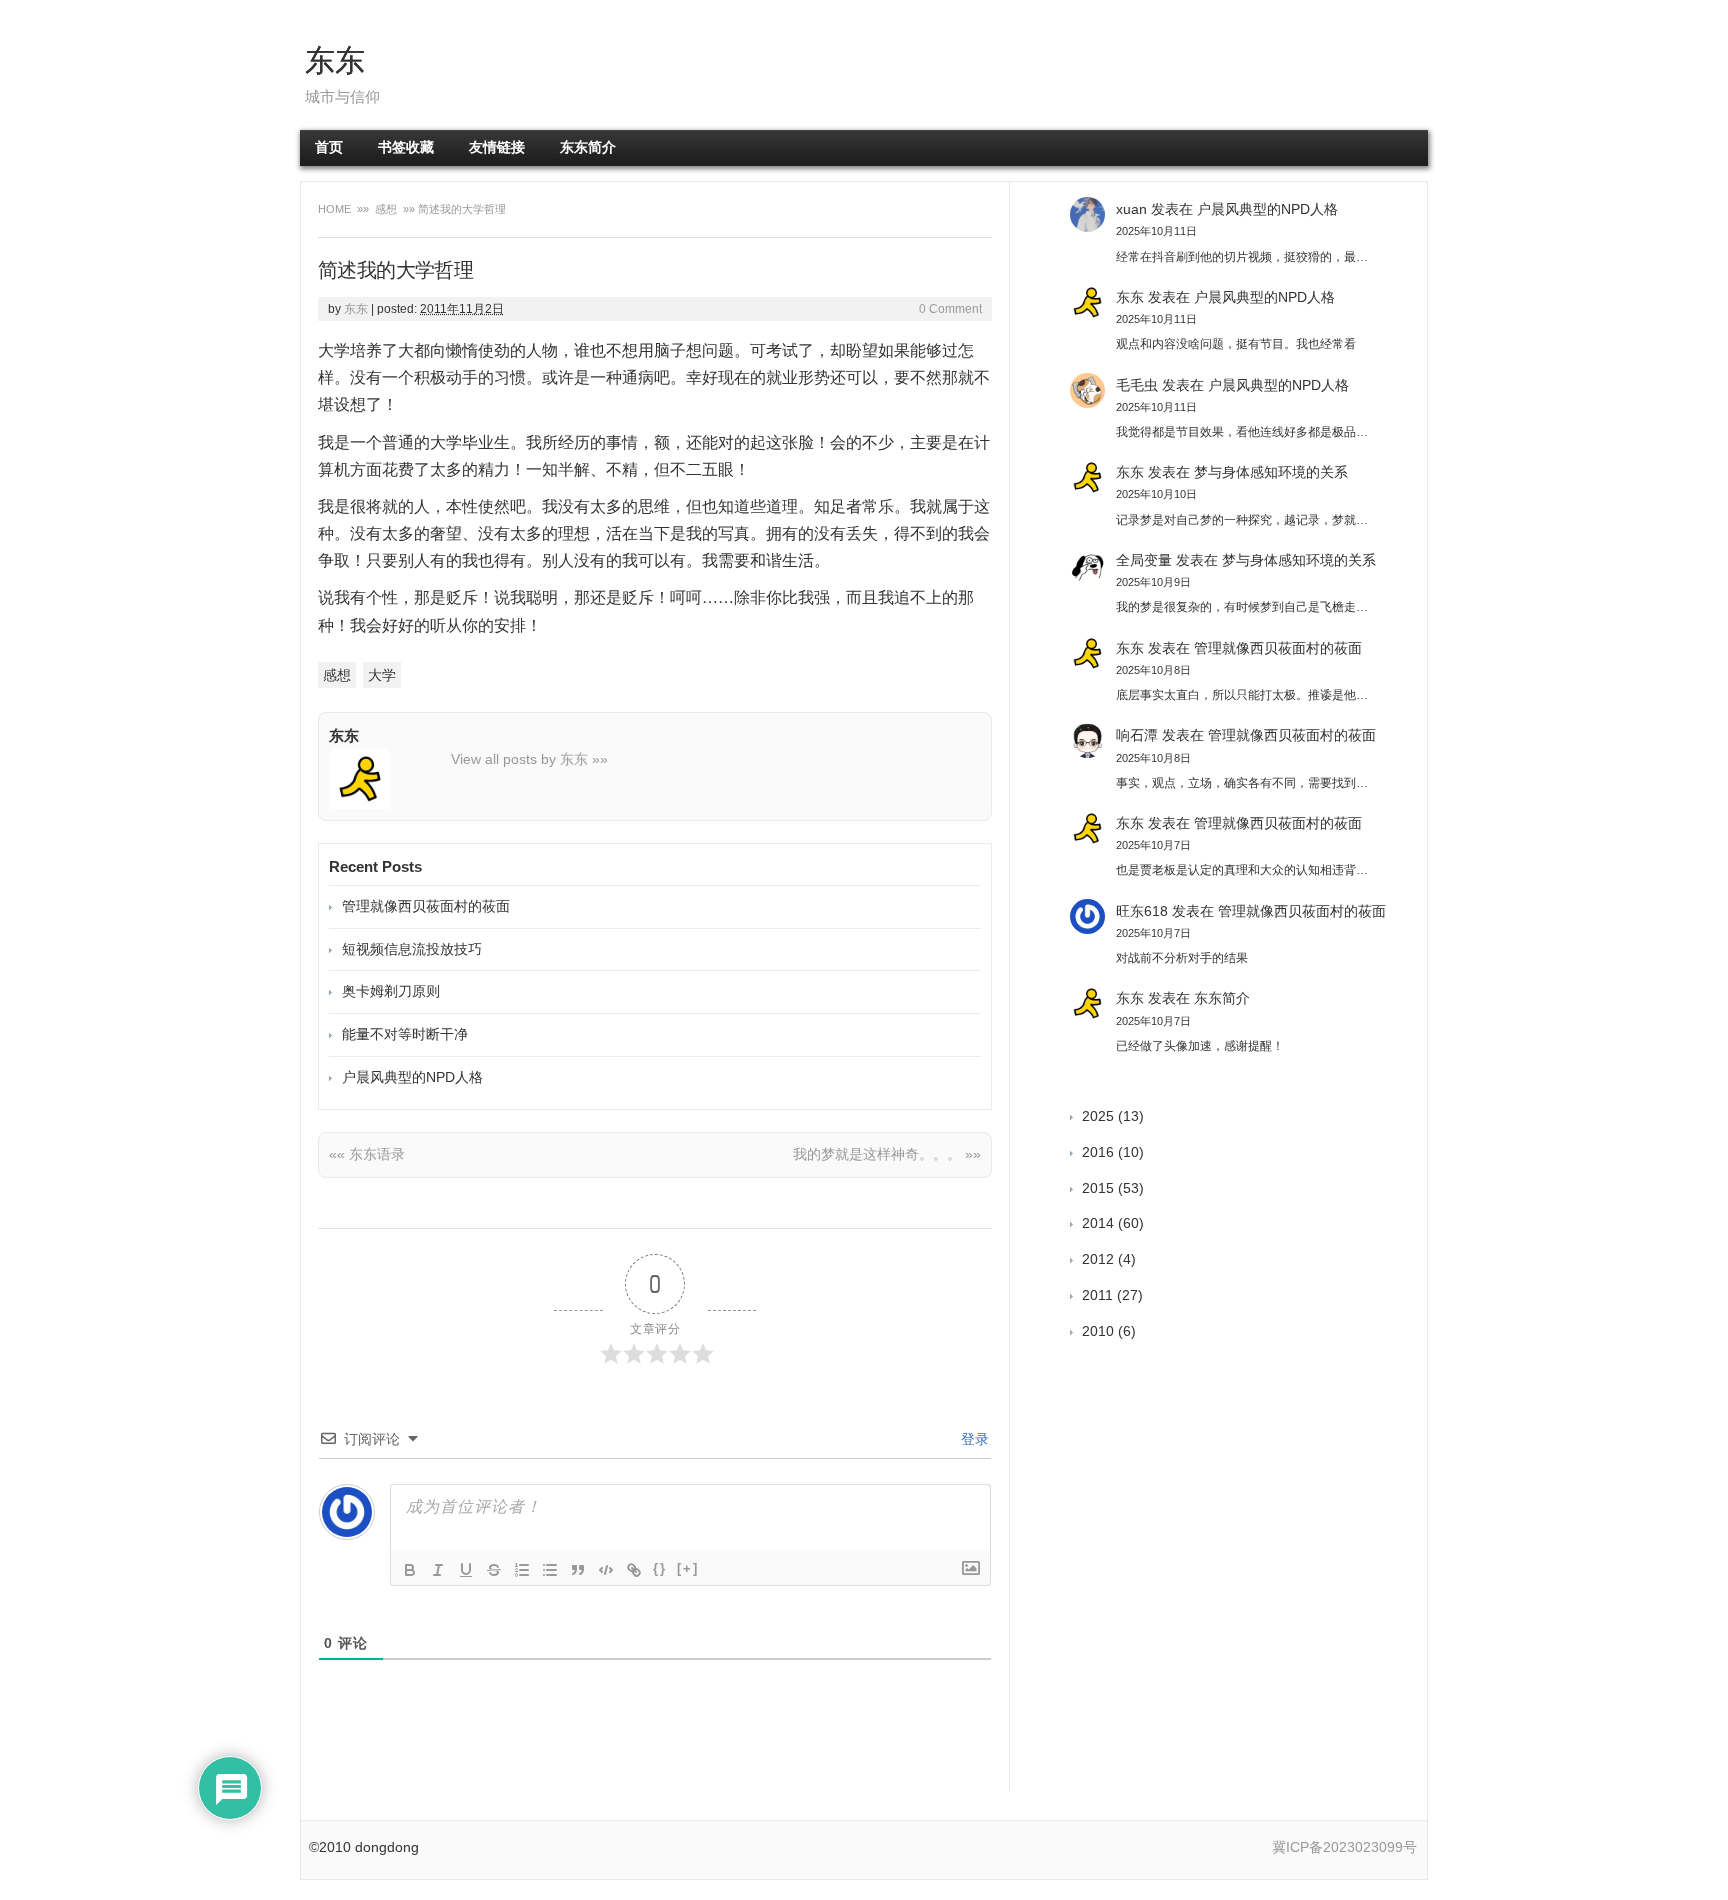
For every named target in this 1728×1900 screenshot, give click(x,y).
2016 (1098, 1152)
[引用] (578, 1570)
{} (660, 1568)
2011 (1097, 1295)
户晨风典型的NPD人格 (412, 1077)
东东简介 (588, 147)
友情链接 (497, 147)
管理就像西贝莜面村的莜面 (426, 906)
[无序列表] (550, 1570)
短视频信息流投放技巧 (412, 949)
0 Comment (950, 309)
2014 (1098, 1223)
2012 (1098, 1259)
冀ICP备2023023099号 (1344, 1847)
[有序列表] (522, 1570)
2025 (1098, 1116)
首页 (329, 147)
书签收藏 (406, 147)
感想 (386, 209)
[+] (688, 1568)
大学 (382, 675)
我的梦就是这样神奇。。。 (887, 1154)
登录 (973, 1439)
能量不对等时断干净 (405, 1034)
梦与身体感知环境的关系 (1271, 472)
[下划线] (466, 1570)
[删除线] (494, 1570)
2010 (1098, 1331)
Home (336, 209)
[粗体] (410, 1570)
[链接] (634, 1570)
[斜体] (438, 1570)
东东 (335, 60)
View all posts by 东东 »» (529, 759)
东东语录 (367, 1154)
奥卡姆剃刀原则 (391, 991)
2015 (1098, 1188)
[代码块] (606, 1570)
